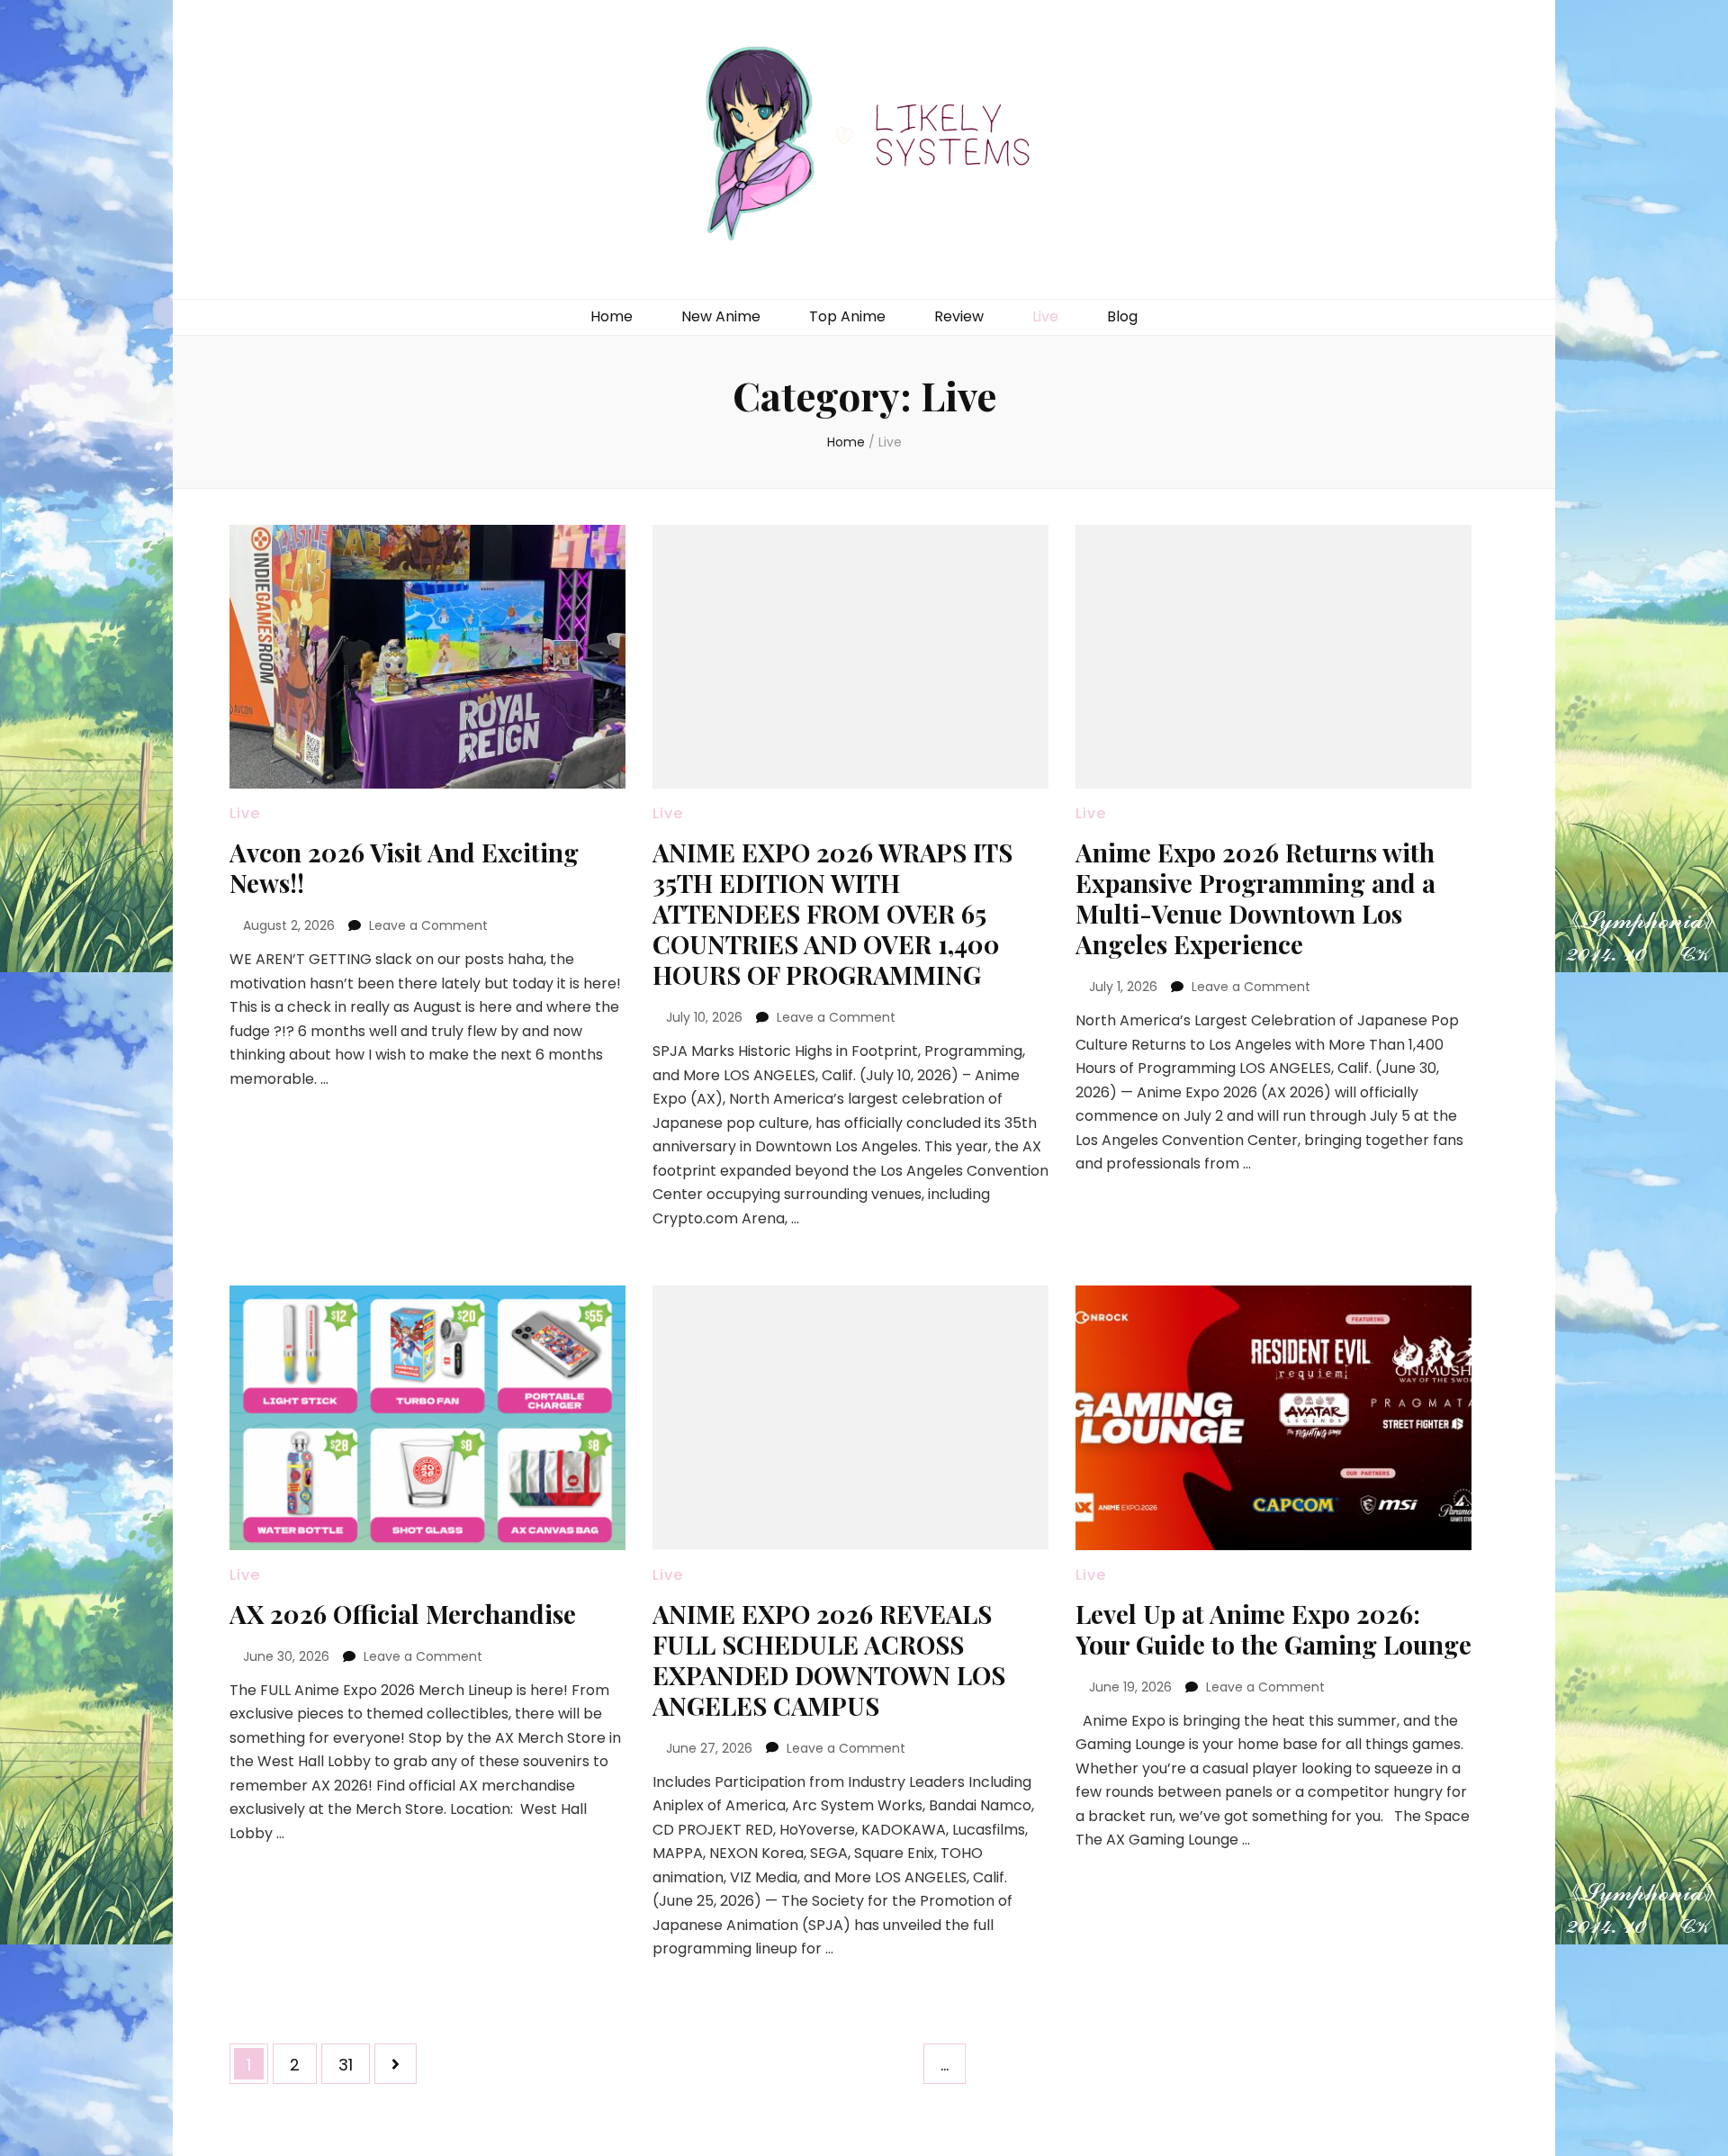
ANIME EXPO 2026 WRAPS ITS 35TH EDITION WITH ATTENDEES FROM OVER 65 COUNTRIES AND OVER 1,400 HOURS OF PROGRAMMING (832, 913)
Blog (1122, 316)
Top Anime (847, 316)
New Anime (721, 316)
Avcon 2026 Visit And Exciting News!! (404, 867)
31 (354, 2064)
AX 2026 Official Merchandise (403, 1614)
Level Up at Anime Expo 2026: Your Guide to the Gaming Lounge (1273, 1629)
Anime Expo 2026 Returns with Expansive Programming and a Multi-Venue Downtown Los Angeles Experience (1255, 898)
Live (1045, 316)
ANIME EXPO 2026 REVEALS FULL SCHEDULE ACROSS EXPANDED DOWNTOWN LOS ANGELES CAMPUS (829, 1660)
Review (959, 316)
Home (612, 316)
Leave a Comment (428, 925)
